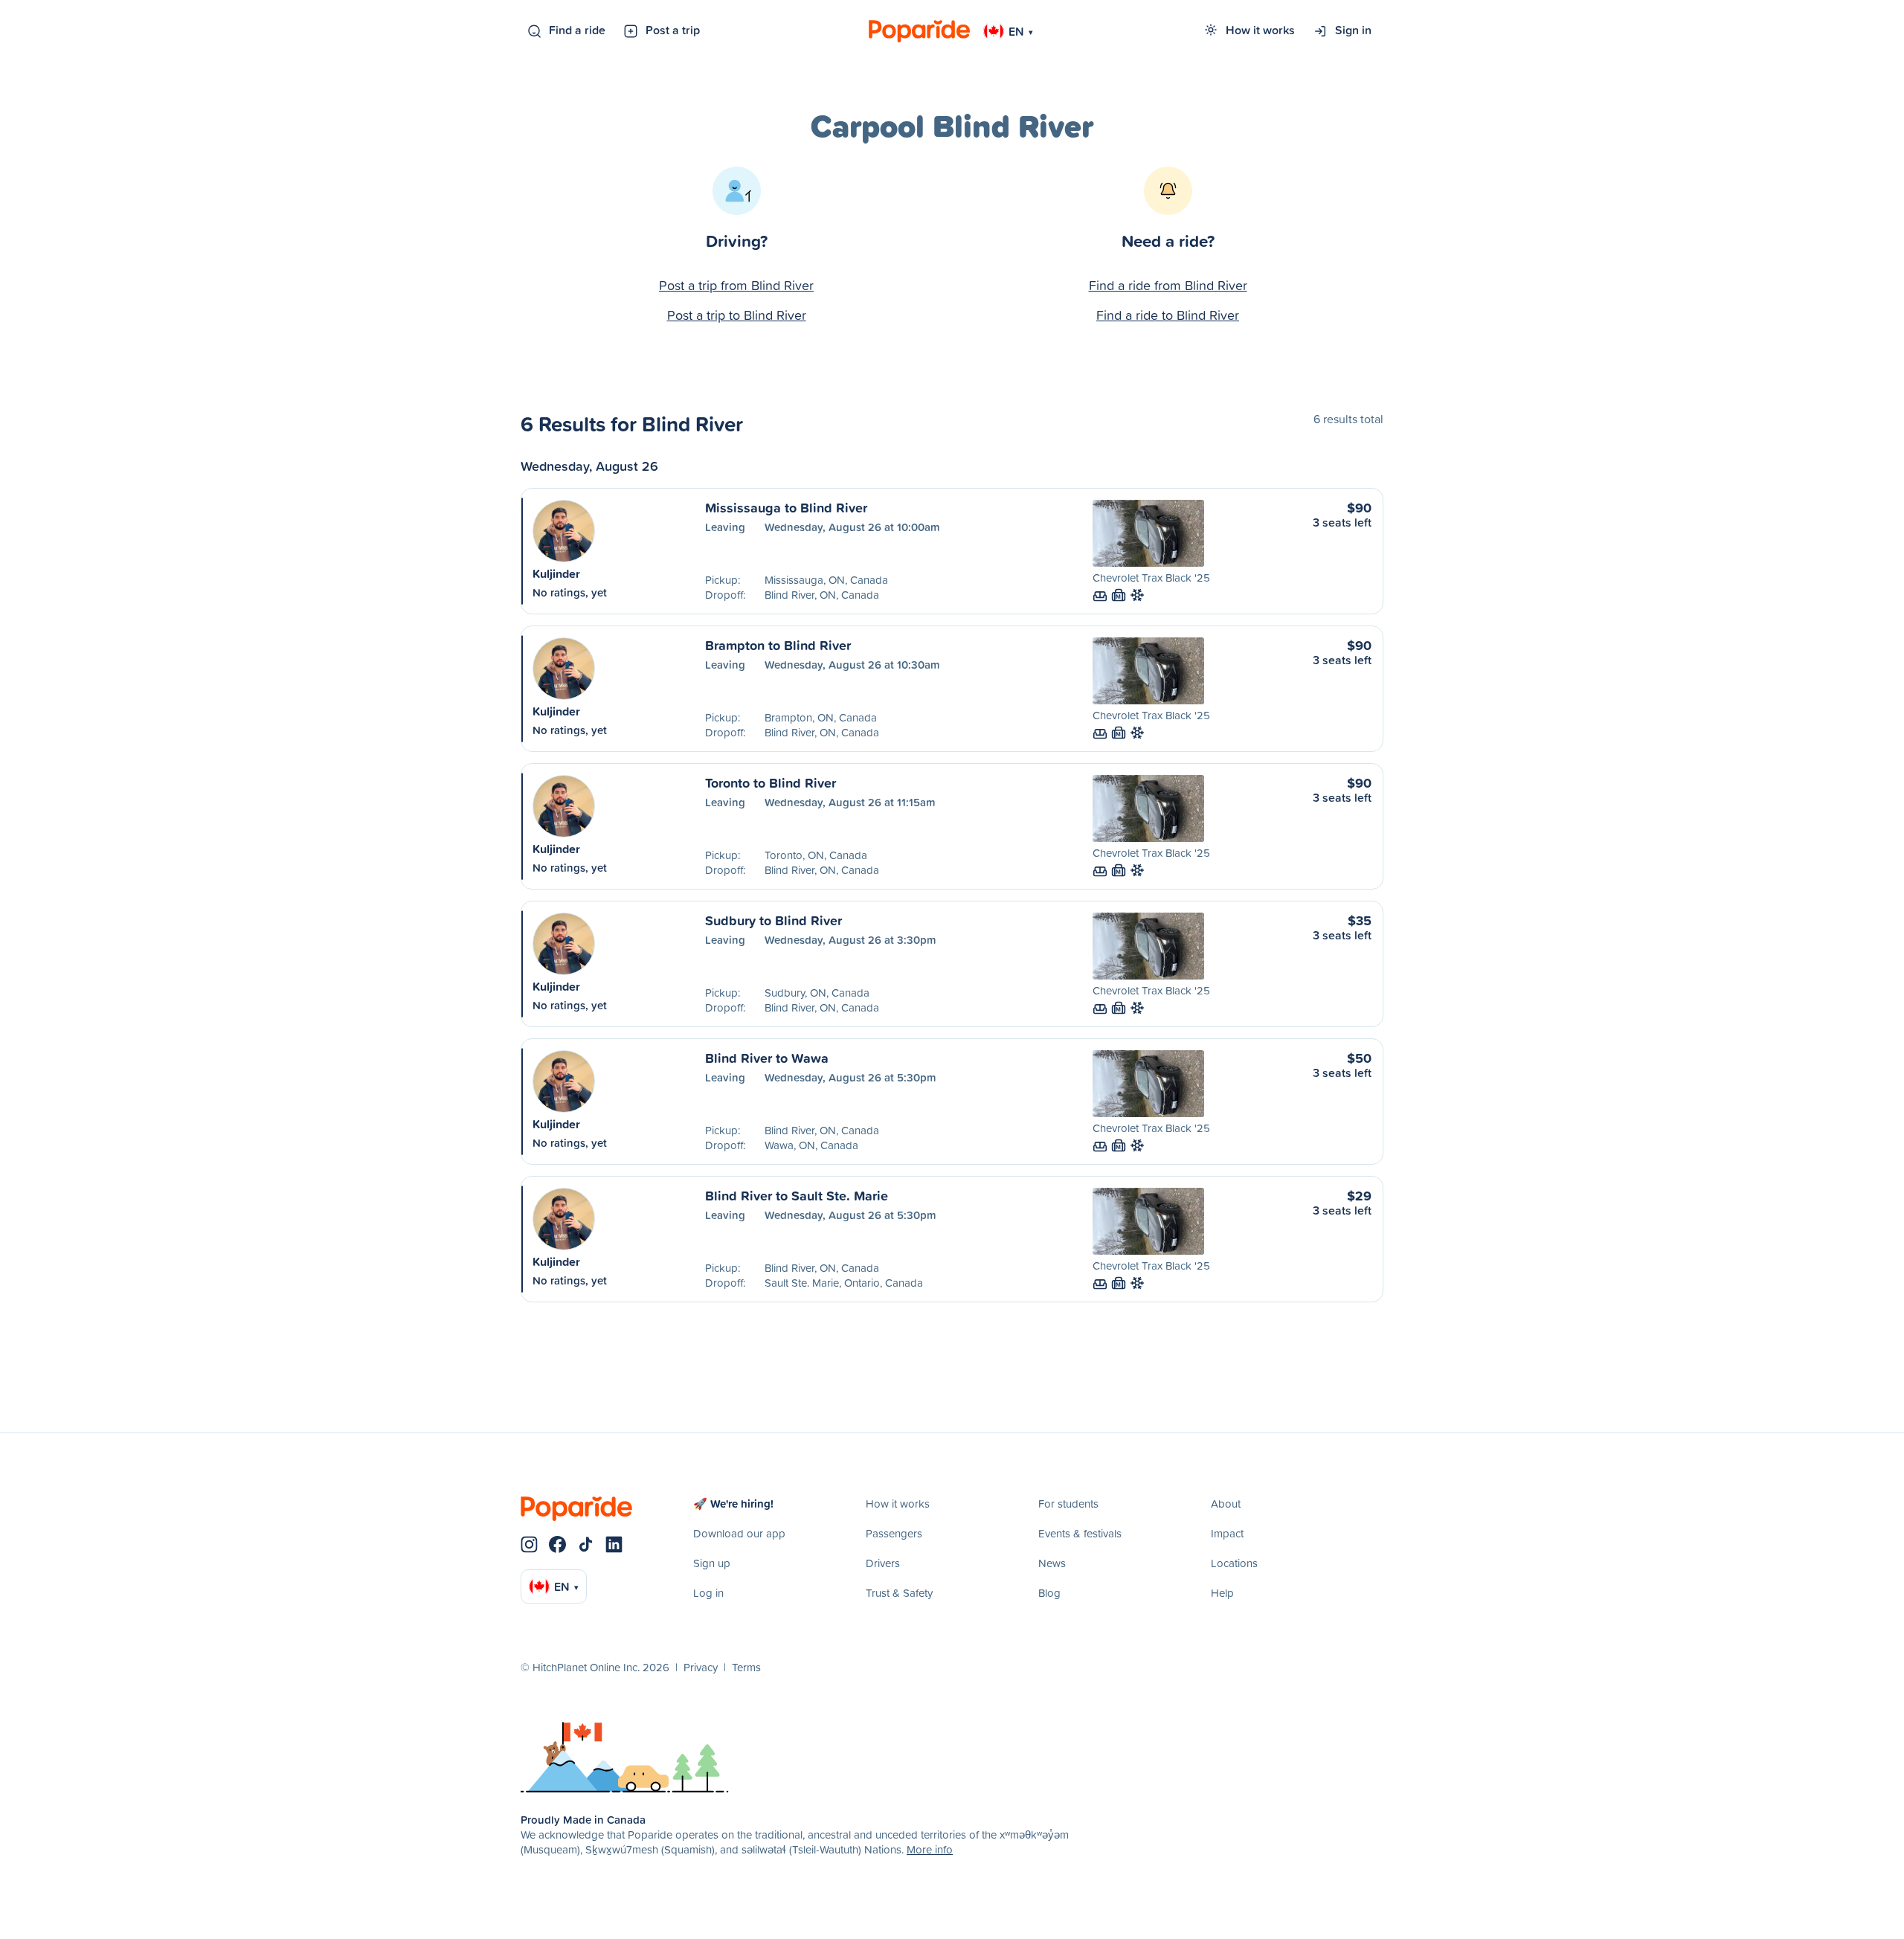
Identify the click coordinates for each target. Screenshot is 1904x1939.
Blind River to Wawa (767, 1058)
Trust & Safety (899, 1593)
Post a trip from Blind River (736, 285)
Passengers (894, 1533)
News (1052, 1563)
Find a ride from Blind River (1168, 285)
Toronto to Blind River (771, 782)
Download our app (739, 1533)
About (1226, 1504)
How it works (1260, 30)
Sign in (1353, 30)
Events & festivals (1080, 1533)
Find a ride (577, 30)
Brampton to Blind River (778, 645)
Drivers (883, 1563)
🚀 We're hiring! (733, 1504)
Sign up (712, 1563)
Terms (746, 1667)
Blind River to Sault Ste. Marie (797, 1195)
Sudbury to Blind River (773, 920)
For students (1068, 1504)
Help (1222, 1593)
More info (930, 1849)
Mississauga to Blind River (786, 507)
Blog (1049, 1593)
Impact (1227, 1533)
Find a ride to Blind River (1168, 315)
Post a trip (673, 30)
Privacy (701, 1667)
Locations (1234, 1563)
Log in (708, 1593)
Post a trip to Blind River (737, 315)
